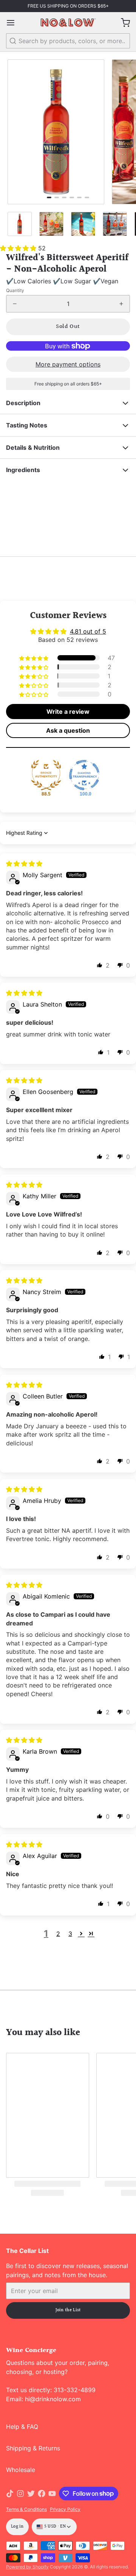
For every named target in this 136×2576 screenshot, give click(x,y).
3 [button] (70, 1934)
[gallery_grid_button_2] (64, 197)
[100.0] (84, 775)
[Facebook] (42, 2494)
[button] (19, 248)
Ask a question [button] (68, 730)
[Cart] (122, 23)
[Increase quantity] (121, 304)
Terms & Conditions (26, 2509)
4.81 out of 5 (88, 631)
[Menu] (14, 23)
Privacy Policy (65, 2509)
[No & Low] (68, 23)
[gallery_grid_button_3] (72, 197)
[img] (24, 864)
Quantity (15, 290)
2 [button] (58, 1934)
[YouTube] (52, 2494)
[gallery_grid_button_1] (57, 197)
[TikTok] (10, 2494)
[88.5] (46, 775)
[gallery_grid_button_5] (87, 197)
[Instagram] (20, 2494)
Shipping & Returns (33, 2448)
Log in (17, 2527)
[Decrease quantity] (15, 304)
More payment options (68, 364)
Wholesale (21, 2470)
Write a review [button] (68, 712)
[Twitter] (31, 2494)
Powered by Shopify (27, 2567)
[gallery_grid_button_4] (79, 197)
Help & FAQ (22, 2427)
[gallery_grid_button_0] (49, 197)
